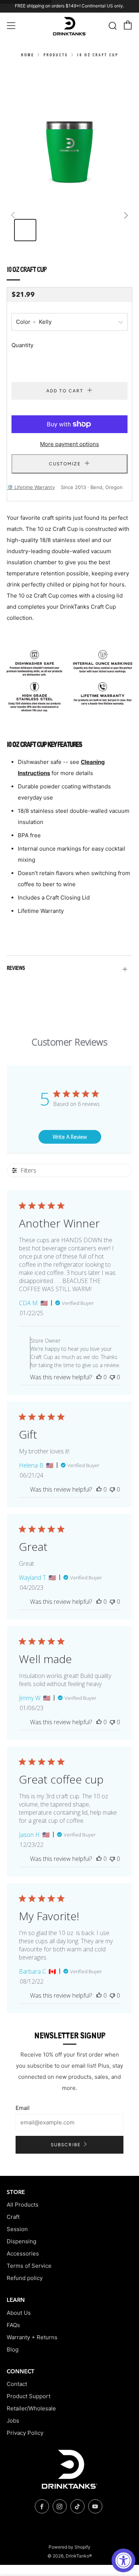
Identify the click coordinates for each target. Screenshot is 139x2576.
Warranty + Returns (32, 2337)
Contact (17, 2384)
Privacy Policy (25, 2433)
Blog (13, 2349)
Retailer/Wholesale (31, 2408)
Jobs (13, 2421)
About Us (19, 2313)
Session (17, 2229)
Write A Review (70, 1137)
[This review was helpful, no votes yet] (99, 1377)
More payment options (69, 444)
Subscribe (66, 2145)
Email (23, 2108)
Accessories (23, 2253)
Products (56, 55)
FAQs (13, 2325)
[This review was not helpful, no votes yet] (112, 1377)
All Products (23, 2205)
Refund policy (25, 2278)
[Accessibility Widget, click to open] (123, 2560)
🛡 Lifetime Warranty (31, 487)
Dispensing (21, 2241)
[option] (69, 129)
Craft (13, 2217)
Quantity (22, 345)
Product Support (29, 2396)
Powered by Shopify (69, 2547)
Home (27, 55)
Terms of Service (29, 2266)
